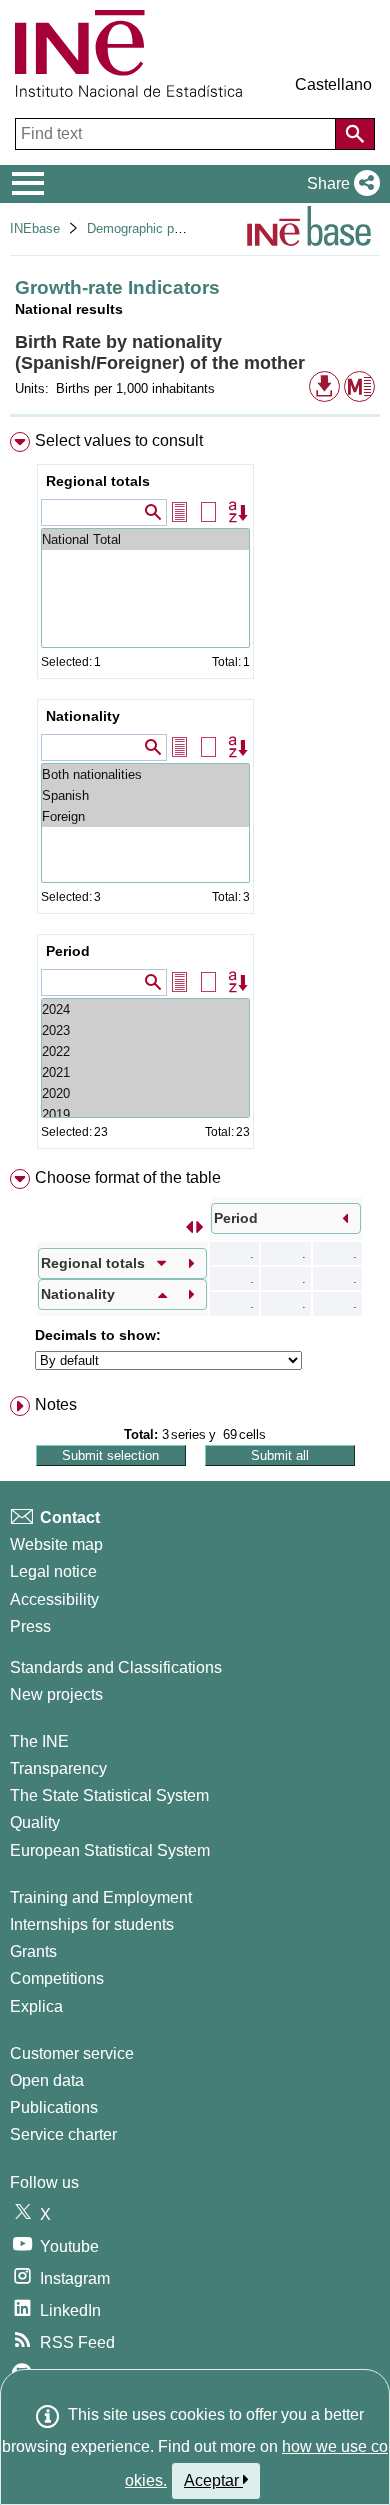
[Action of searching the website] (355, 134)
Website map (56, 1544)
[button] (339, 184)
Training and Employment (101, 1897)
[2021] (145, 1072)
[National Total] (145, 539)
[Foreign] (145, 816)
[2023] (145, 1030)
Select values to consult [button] (119, 440)
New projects (56, 1694)
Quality (35, 1822)
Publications (54, 2107)
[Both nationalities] (145, 774)
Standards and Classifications (116, 1667)
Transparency (58, 1768)
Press (30, 1626)
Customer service (72, 2053)
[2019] (145, 1114)
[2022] (145, 1051)
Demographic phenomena (160, 228)
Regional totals (98, 481)
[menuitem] (195, 794)
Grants (33, 1951)
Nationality (83, 716)
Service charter (63, 2134)
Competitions (57, 1978)
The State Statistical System (109, 1795)
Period (68, 951)
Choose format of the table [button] (128, 1177)
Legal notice (53, 1571)
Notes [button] (56, 1404)
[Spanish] (145, 795)
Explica (36, 2006)
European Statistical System (110, 1850)
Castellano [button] (333, 84)
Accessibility (54, 1599)
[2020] (145, 1093)
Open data (47, 2080)
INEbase (35, 228)
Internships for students (92, 1924)
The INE (39, 1741)
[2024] (145, 1009)
